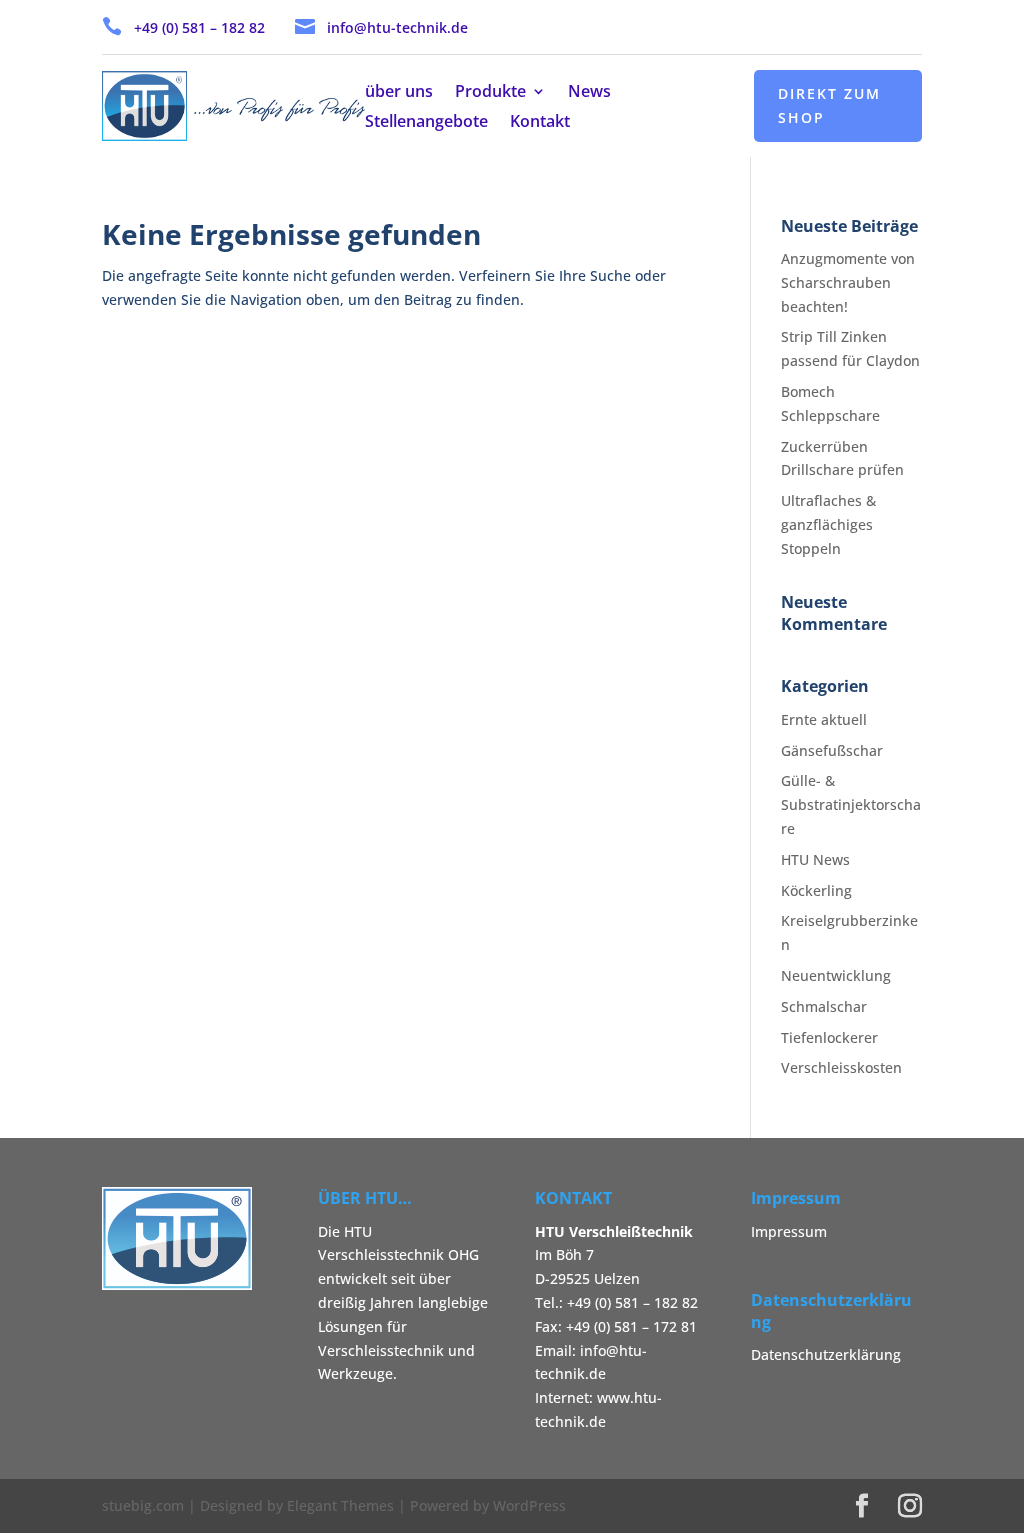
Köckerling (816, 890)
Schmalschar (824, 1006)
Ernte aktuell (824, 719)
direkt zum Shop (829, 105)
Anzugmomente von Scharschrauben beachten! (848, 282)
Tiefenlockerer (829, 1037)
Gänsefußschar (832, 750)
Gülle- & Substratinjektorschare (851, 804)
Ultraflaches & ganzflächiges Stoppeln (828, 524)
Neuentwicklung (836, 975)
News (589, 93)
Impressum (789, 1231)
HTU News (815, 859)
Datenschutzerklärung (826, 1354)
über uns (399, 93)
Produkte (490, 93)
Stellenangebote (426, 123)
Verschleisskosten (841, 1067)
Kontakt (540, 123)
